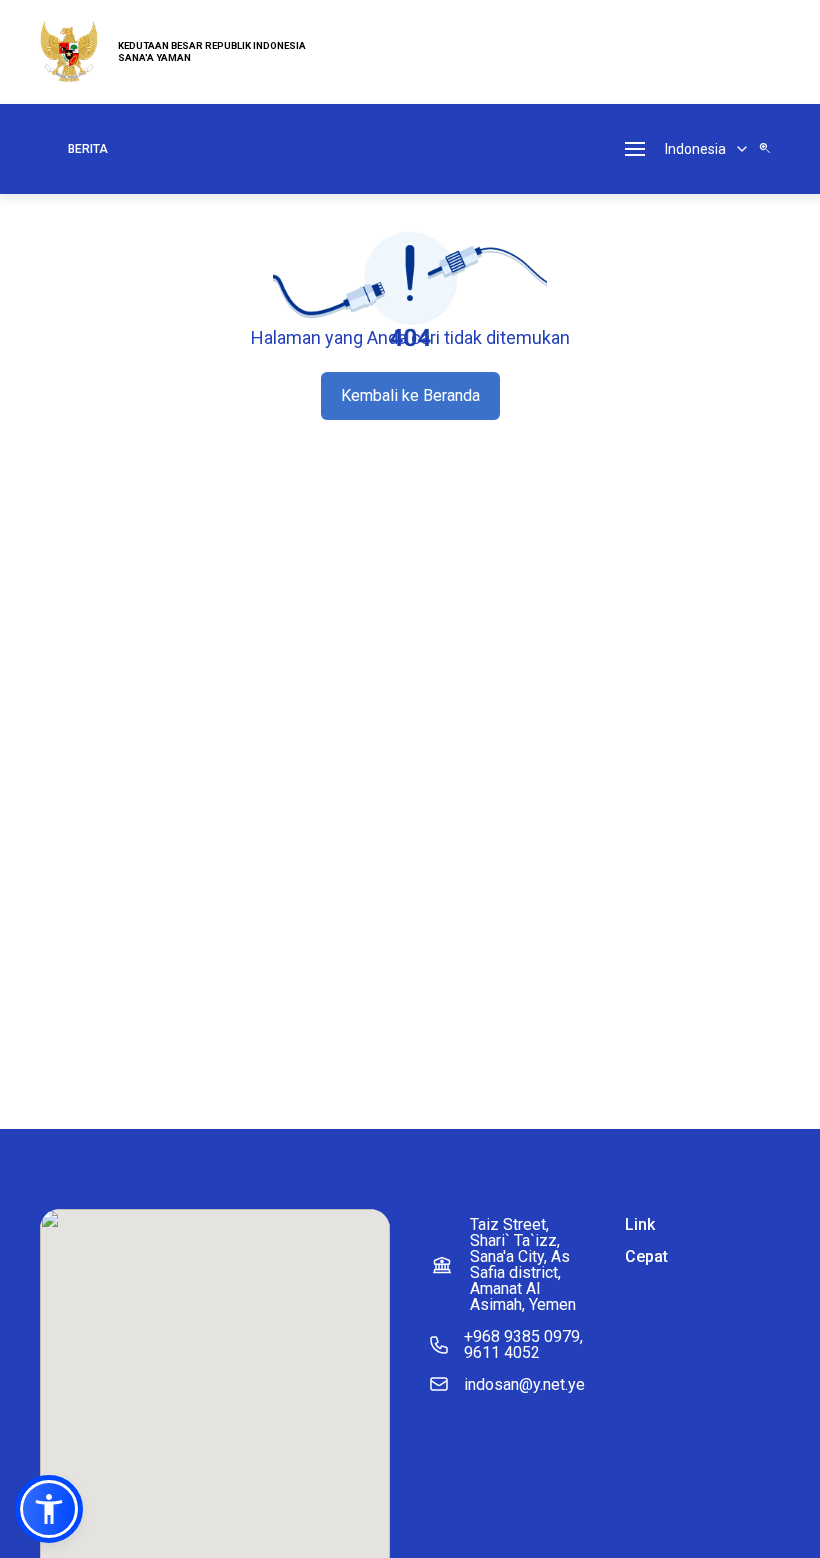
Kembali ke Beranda (410, 395)
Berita (88, 149)
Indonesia (695, 149)
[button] (49, 1509)
